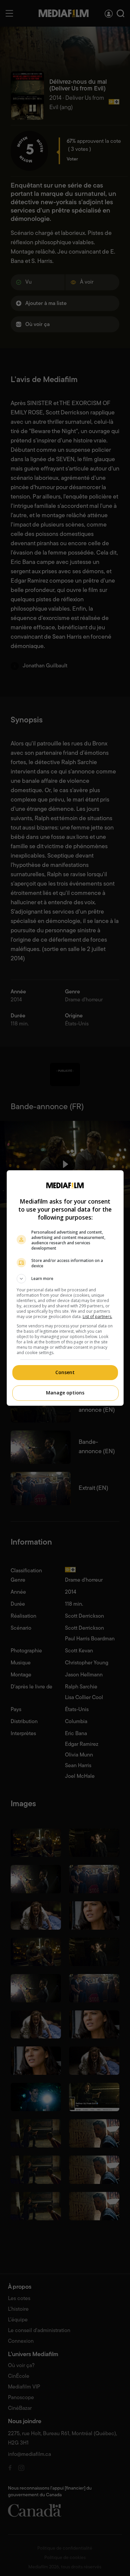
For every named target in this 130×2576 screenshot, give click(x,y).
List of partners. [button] (97, 1317)
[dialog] (65, 1288)
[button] (65, 1279)
